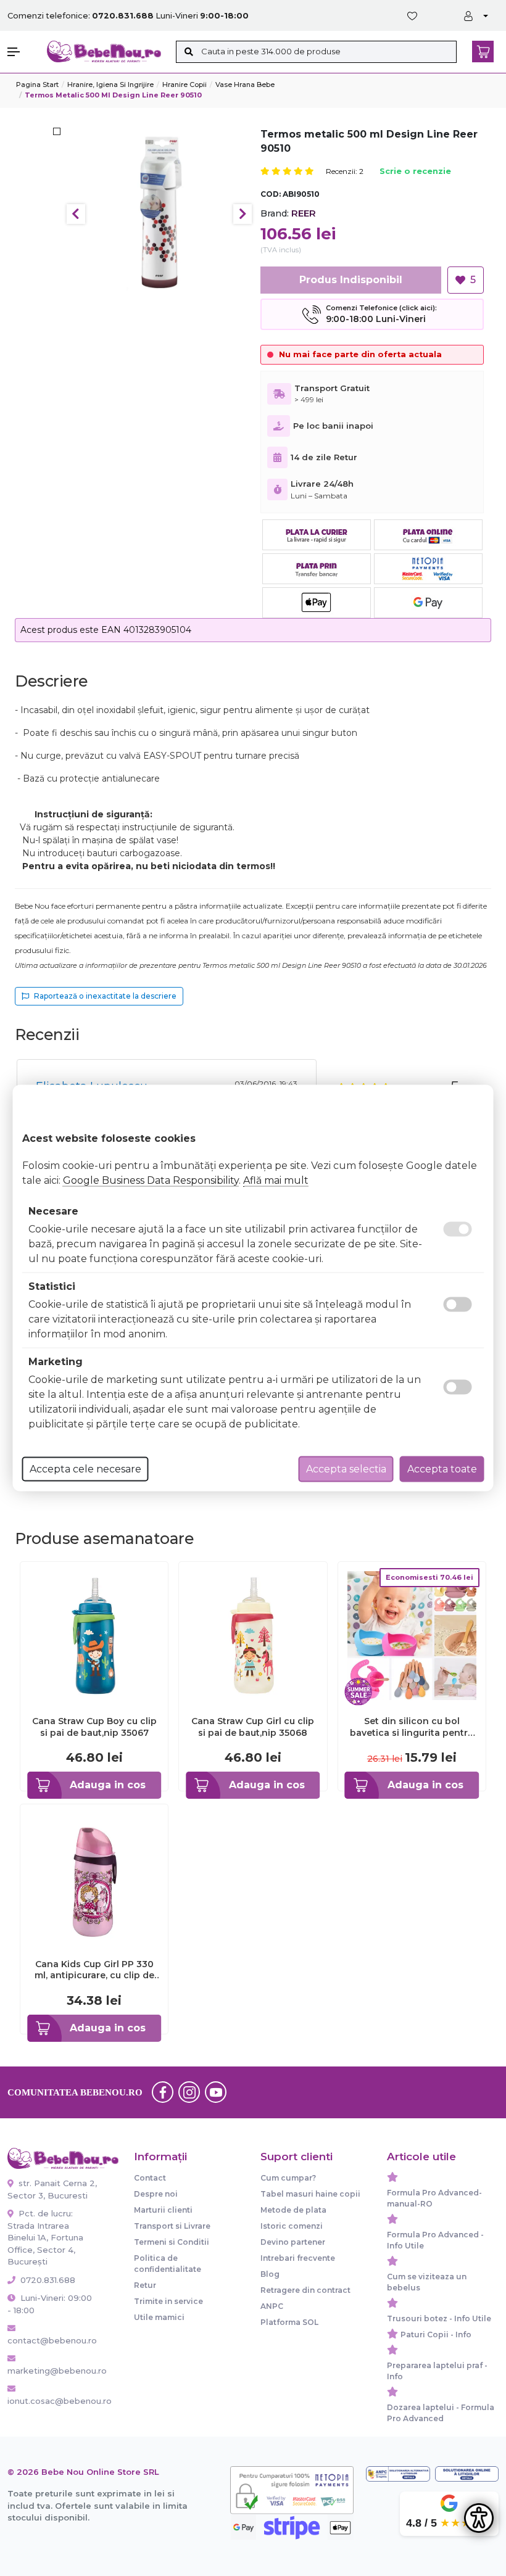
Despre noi (156, 2194)
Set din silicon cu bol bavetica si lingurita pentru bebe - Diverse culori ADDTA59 (412, 1727)
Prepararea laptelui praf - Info (437, 2371)
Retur (145, 2285)
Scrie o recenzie (415, 172)
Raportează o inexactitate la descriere (105, 996)
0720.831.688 (47, 2280)
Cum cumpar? (288, 2178)
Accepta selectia (346, 1469)
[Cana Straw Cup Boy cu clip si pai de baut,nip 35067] (94, 1635)
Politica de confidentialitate (168, 2264)
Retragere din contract (305, 2290)
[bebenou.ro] (104, 51)
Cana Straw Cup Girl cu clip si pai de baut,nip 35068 (253, 1727)
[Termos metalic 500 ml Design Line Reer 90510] (160, 214)
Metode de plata (293, 2210)
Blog (270, 2274)
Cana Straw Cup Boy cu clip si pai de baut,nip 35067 (94, 1727)
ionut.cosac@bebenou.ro (52, 2401)
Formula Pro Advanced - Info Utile (435, 2240)
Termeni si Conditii (172, 2242)
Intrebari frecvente (298, 2258)
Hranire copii (185, 85)
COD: (271, 194)
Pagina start (37, 85)
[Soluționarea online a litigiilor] (467, 2474)
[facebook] (163, 2092)
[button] (21, 52)
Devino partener (293, 2242)
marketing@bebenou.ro (52, 2371)
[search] (189, 52)
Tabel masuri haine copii (310, 2194)
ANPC (272, 2306)
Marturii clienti (163, 2210)
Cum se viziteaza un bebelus (427, 2282)
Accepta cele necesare (85, 1469)
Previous (76, 214)
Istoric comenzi (292, 2226)
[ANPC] (398, 2474)
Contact (150, 2178)
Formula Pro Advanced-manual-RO (434, 2198)
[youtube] (216, 2092)
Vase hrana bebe (245, 85)
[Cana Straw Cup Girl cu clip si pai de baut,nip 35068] (253, 1635)
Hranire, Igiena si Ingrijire (110, 85)
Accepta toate (442, 1469)
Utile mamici (159, 2317)
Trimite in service (168, 2301)
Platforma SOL (289, 2322)
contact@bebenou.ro (52, 2340)
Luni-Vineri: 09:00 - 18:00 (50, 2304)
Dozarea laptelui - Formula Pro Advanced (441, 2413)
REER (304, 213)
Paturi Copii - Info (436, 2334)
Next (243, 214)
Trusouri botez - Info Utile (439, 2318)
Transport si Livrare (172, 2226)
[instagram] (189, 2092)
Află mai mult (276, 1180)
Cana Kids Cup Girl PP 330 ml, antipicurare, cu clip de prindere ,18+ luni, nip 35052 (94, 1970)
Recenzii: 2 (345, 171)
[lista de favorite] (415, 16)
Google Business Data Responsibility (151, 1180)
